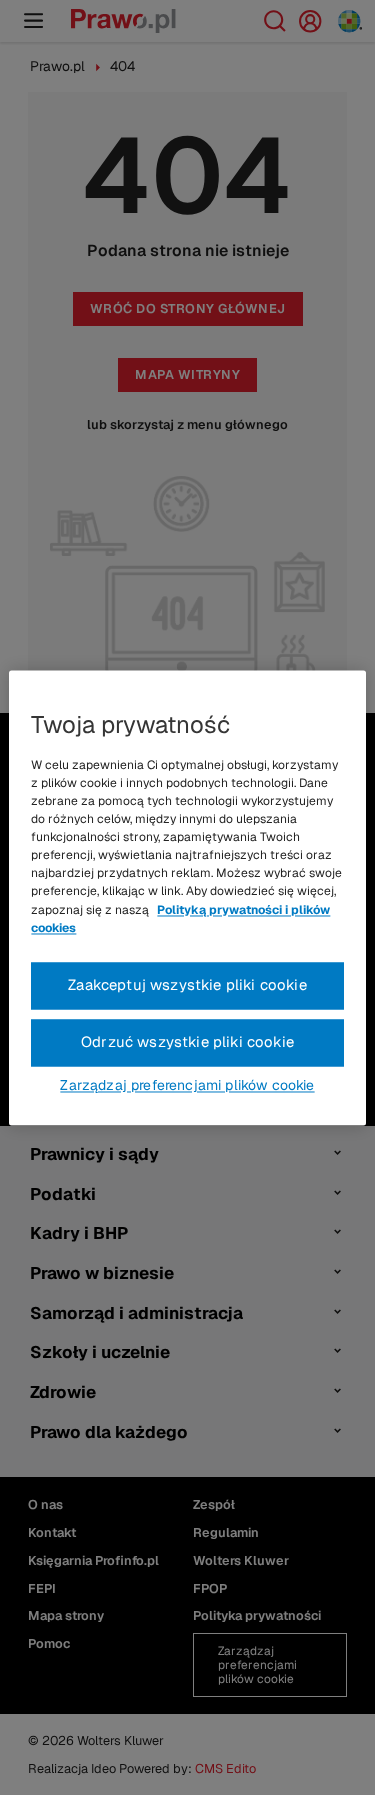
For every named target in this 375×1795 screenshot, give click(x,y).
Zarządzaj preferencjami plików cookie (187, 1085)
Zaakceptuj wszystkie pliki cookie (187, 984)
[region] (187, 897)
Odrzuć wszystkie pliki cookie (187, 1041)
